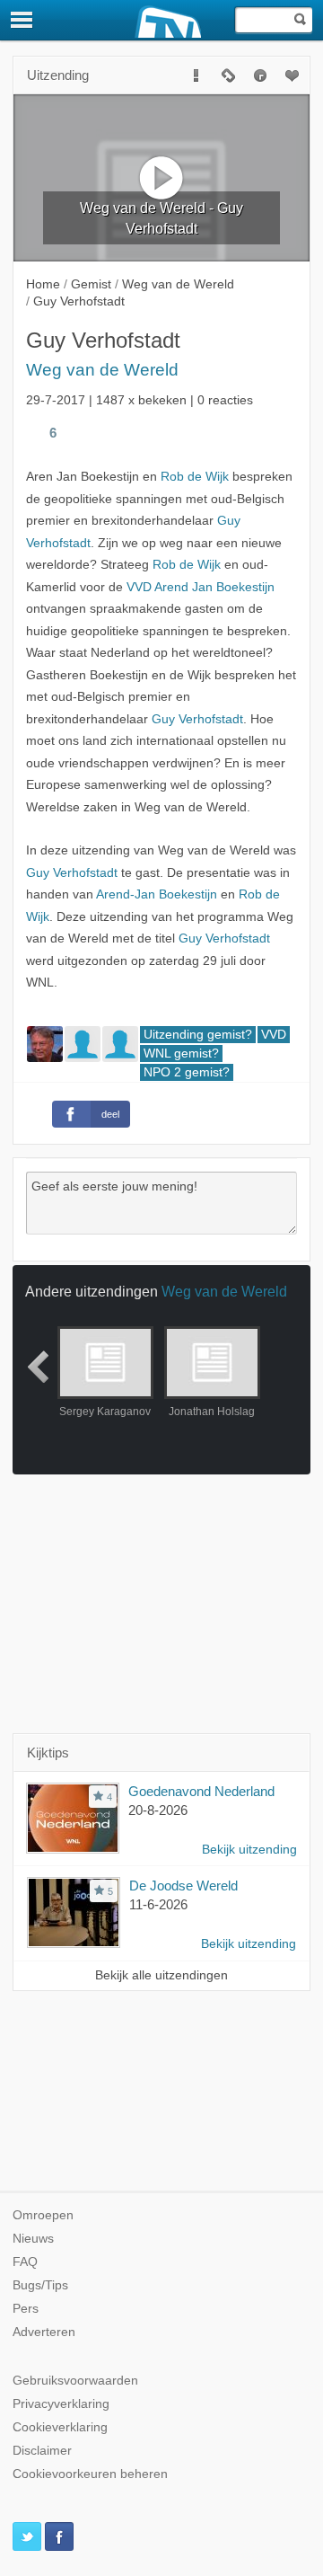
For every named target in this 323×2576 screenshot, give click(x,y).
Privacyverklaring (61, 2404)
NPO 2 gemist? (187, 1072)
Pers (26, 2309)
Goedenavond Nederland (201, 1791)
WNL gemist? (181, 1053)
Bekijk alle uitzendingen (161, 1975)
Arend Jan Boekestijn (214, 587)
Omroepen (43, 2215)
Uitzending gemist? (198, 1035)
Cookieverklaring (60, 2427)
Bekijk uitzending (249, 1850)
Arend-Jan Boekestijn (157, 894)
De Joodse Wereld (183, 1886)
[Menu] (22, 20)
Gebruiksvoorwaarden (75, 2381)
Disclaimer (42, 2451)
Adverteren (44, 2332)
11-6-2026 (158, 1904)
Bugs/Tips (40, 2285)
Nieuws (33, 2239)
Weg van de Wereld (102, 370)
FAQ (25, 2262)
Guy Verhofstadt (197, 719)
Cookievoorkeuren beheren (90, 2474)
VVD (139, 587)
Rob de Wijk (195, 477)
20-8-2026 (158, 1810)
